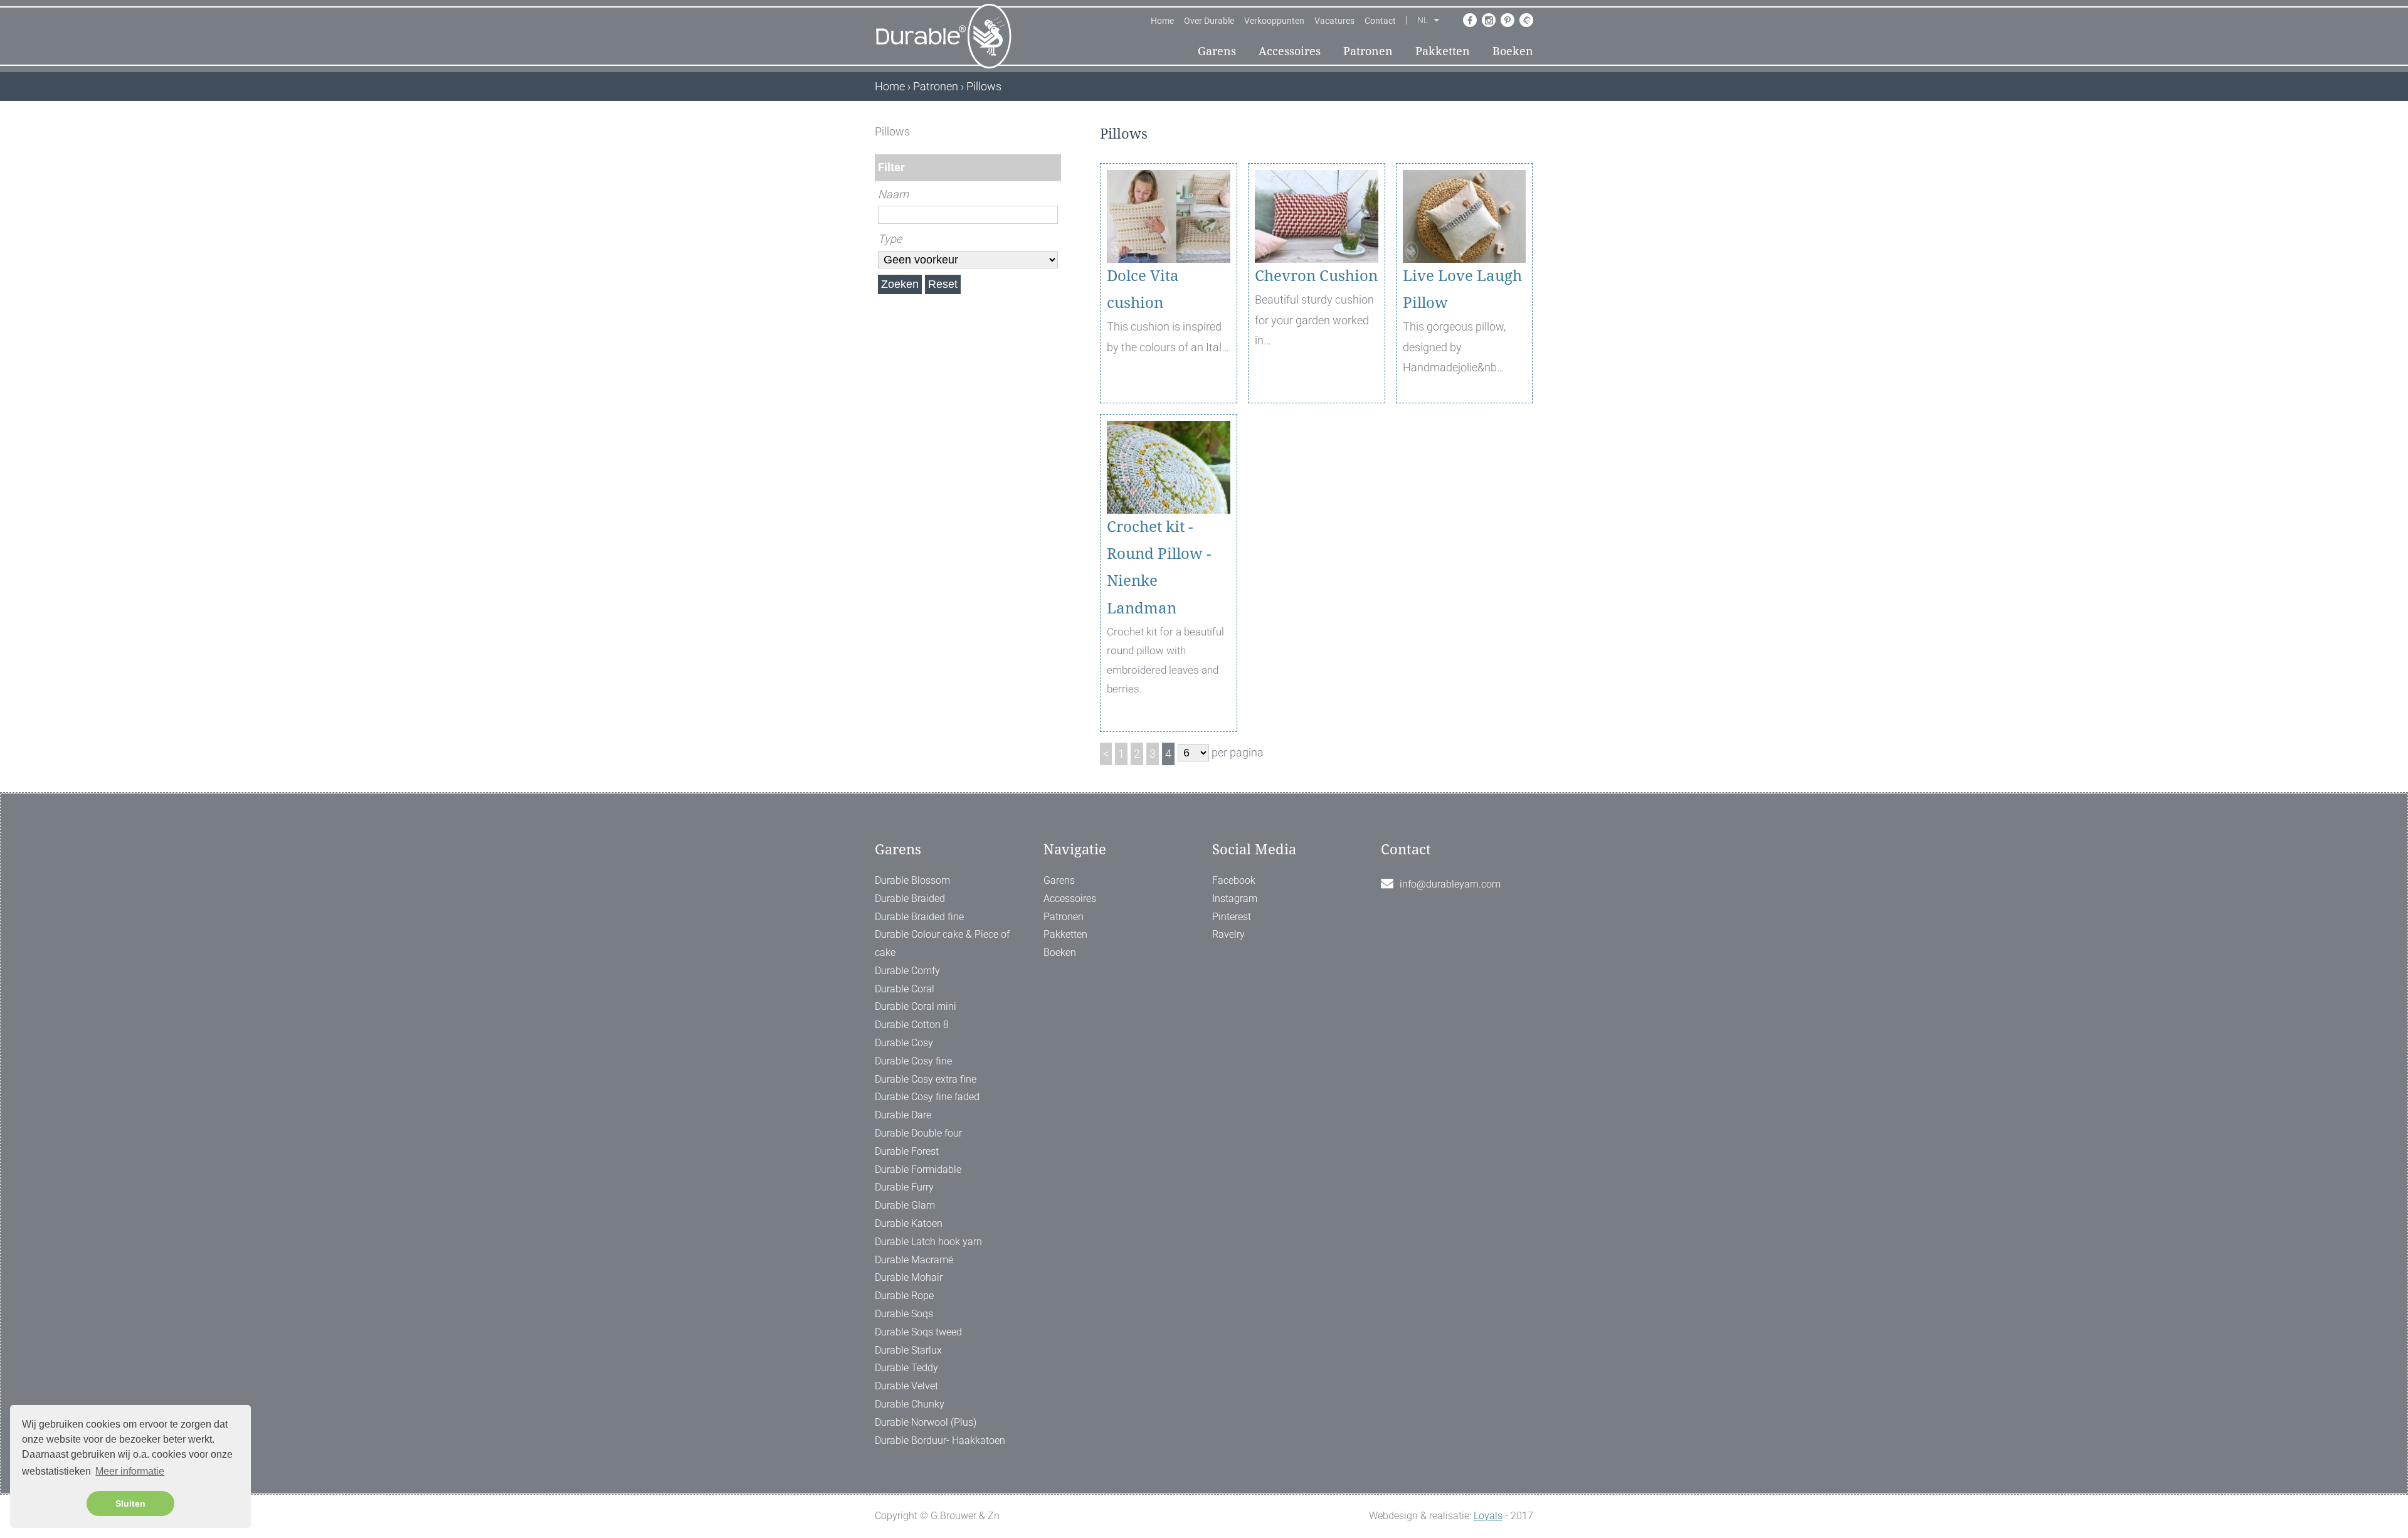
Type (890, 239)
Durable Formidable (918, 1169)
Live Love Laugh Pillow (1462, 289)
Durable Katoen (909, 1223)
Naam (893, 194)
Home (1162, 21)
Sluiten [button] (130, 1504)
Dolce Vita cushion (1143, 289)
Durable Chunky (910, 1404)
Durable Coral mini (916, 1006)
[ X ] (1053, 131)
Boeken (1513, 51)
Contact (1380, 21)
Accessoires (1290, 51)
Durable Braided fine (919, 917)
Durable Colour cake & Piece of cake (942, 943)
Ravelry (1228, 934)
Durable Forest (907, 1151)
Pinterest (1232, 917)
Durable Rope (904, 1296)
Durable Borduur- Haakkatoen (940, 1440)
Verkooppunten (1274, 21)
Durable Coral (905, 989)
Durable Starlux (908, 1350)
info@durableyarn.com (1450, 884)
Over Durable (1209, 21)
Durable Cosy (904, 1043)
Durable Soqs (904, 1314)
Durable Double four (918, 1133)
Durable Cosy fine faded (927, 1097)
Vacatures (1334, 21)
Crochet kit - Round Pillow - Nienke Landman (1159, 568)
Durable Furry (904, 1187)
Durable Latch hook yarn (928, 1242)
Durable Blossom (912, 880)
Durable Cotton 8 (912, 1025)
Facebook (1234, 880)
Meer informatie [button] (130, 1471)
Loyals (1488, 1516)
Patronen (1368, 51)
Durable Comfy (907, 971)
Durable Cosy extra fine (926, 1079)
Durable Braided (910, 899)
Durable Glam (905, 1205)
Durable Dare (903, 1115)
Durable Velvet (906, 1386)
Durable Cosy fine (913, 1061)
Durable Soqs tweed (918, 1332)
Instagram (1235, 899)
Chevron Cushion (1316, 276)
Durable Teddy (906, 1368)
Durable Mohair (909, 1277)
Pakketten (1443, 51)
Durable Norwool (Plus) (926, 1422)
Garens (1217, 51)
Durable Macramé (914, 1260)
